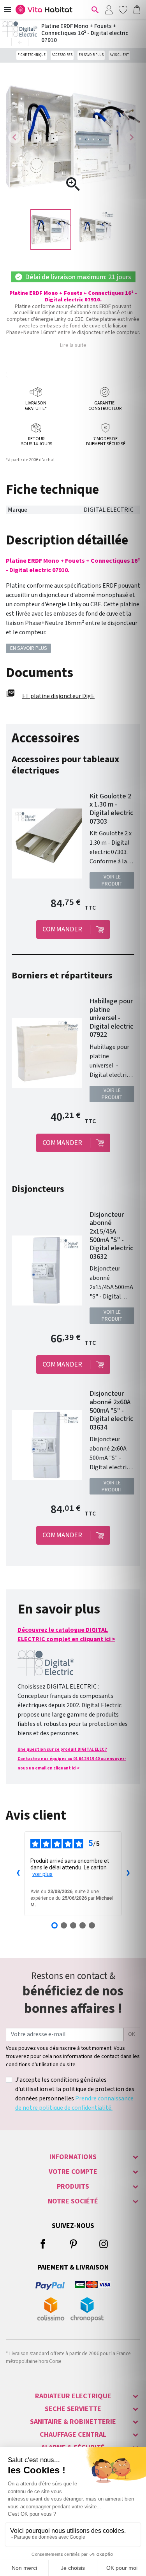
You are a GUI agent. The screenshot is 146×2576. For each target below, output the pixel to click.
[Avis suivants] (128, 1874)
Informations (73, 2157)
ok (132, 2034)
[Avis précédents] (18, 1874)
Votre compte (73, 2172)
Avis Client (119, 55)
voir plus (42, 1874)
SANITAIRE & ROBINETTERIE (73, 2422)
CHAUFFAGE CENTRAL (73, 2435)
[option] (51, 230)
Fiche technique (32, 55)
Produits (73, 2187)
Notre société (73, 2201)
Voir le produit (112, 880)
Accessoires (62, 55)
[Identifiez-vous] (109, 9)
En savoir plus (91, 55)
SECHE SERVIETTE (73, 2409)
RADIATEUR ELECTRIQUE (73, 2396)
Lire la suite (73, 345)
